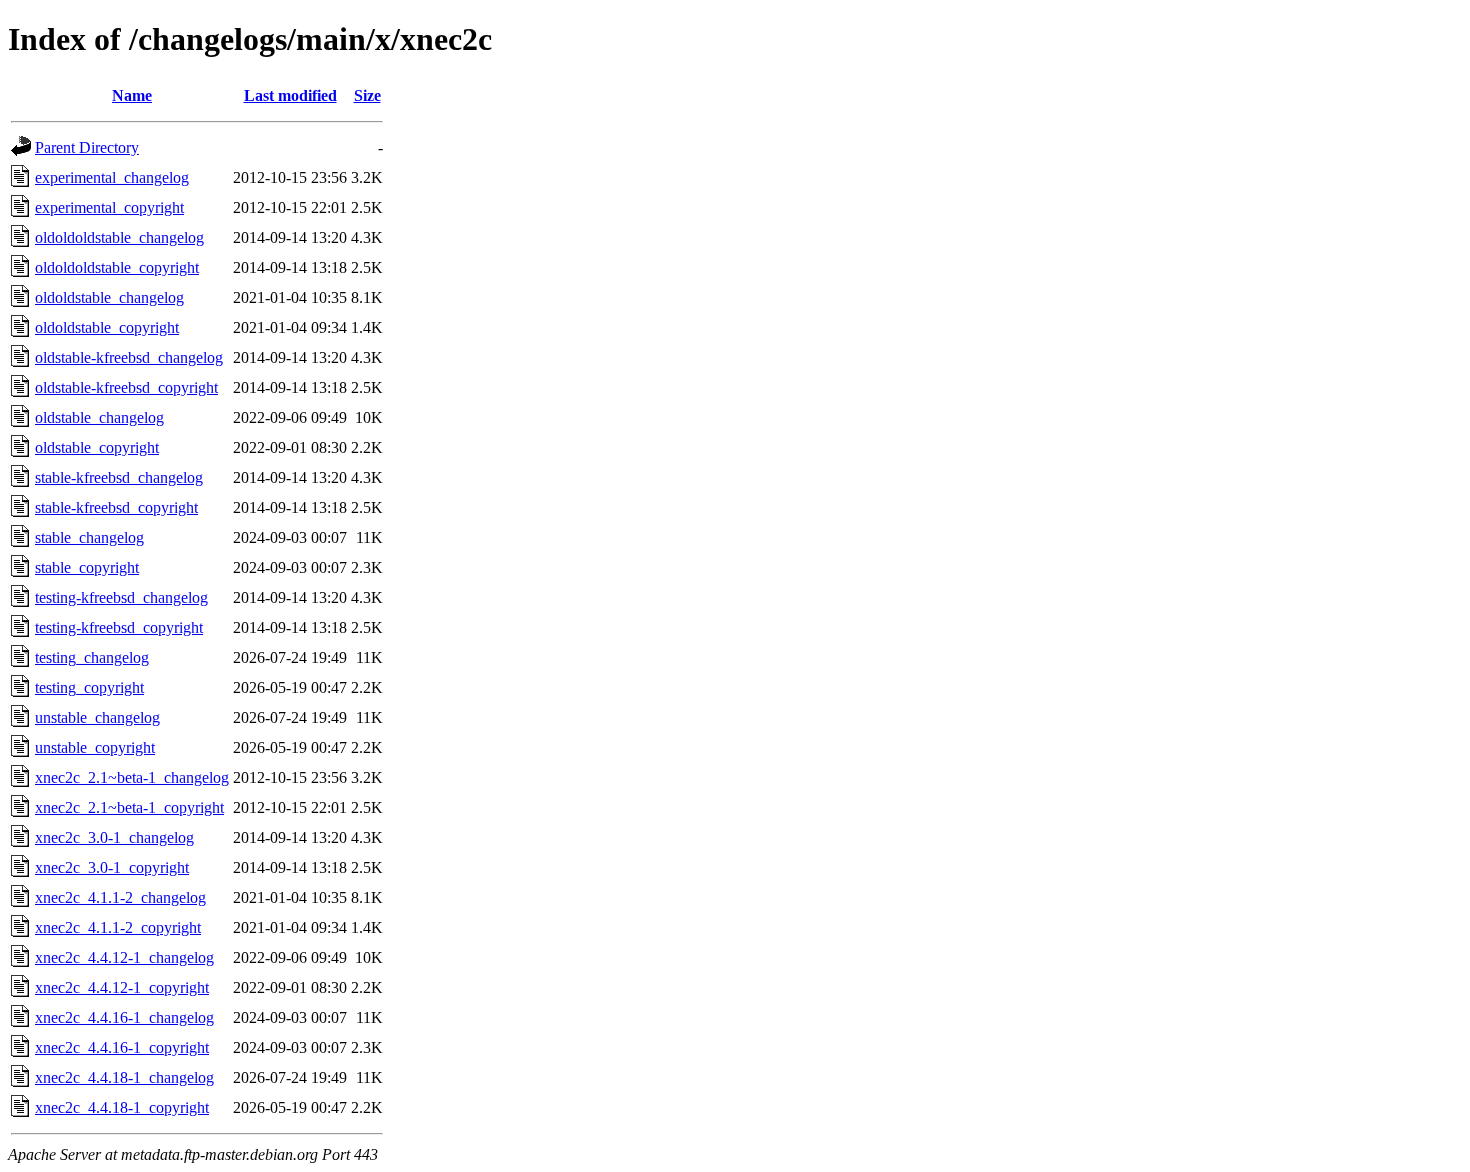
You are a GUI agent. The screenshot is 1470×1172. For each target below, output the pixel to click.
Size (367, 95)
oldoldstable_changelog (109, 297)
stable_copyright (87, 567)
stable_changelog (89, 537)
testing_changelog (92, 657)
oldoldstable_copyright (107, 327)
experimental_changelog (112, 177)
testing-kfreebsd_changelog (121, 597)
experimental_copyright (109, 207)
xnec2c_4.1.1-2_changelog (120, 897)
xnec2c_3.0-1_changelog (114, 837)
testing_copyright (89, 687)
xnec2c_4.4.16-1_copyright (122, 1047)
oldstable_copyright (97, 447)
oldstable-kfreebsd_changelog (129, 357)
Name (132, 95)
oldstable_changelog (99, 417)
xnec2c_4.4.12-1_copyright (122, 987)
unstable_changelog (97, 717)
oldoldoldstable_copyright (117, 267)
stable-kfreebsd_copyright (116, 507)
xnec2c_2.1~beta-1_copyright (129, 807)
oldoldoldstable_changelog (119, 237)
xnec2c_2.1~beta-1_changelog (132, 777)
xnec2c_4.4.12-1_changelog (124, 957)
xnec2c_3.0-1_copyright (112, 867)
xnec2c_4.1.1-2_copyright (118, 927)
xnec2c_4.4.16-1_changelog (124, 1017)
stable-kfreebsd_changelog (119, 477)
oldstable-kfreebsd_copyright (126, 387)
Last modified (290, 95)
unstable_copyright (95, 747)
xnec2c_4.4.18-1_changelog (124, 1077)
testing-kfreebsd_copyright (119, 627)
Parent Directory (87, 147)
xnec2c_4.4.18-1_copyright (122, 1107)
